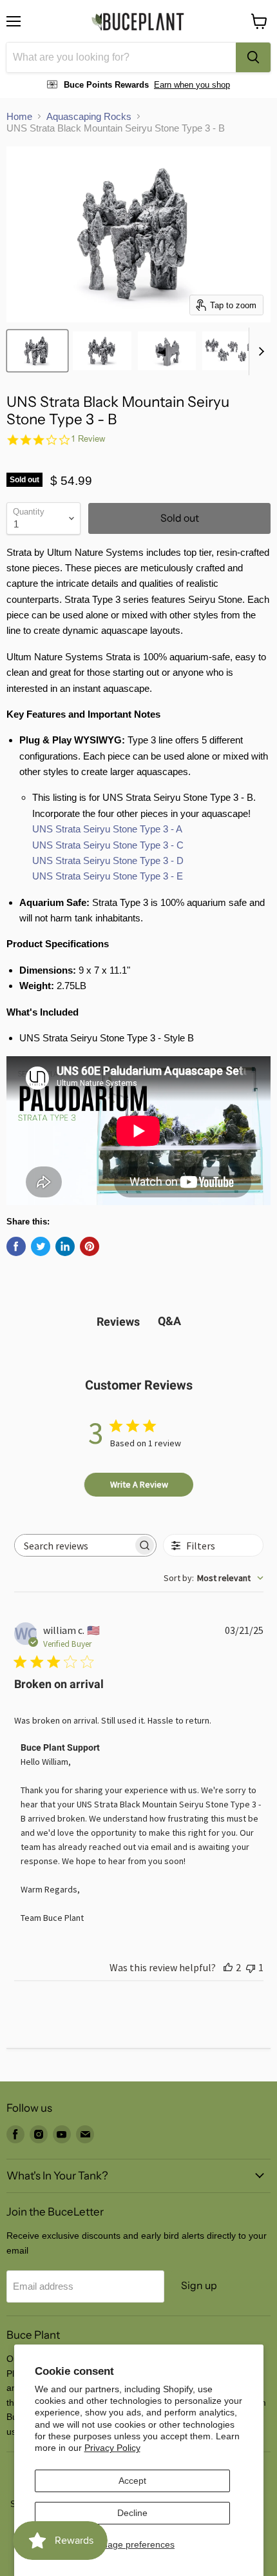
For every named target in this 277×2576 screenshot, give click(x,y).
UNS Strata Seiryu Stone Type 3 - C (108, 845)
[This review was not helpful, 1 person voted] (251, 1967)
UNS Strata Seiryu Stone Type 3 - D (108, 860)
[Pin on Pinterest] (90, 1246)
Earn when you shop (192, 85)
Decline (132, 2513)
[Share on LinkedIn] (65, 1246)
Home (19, 116)
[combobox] (121, 57)
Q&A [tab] (169, 1321)
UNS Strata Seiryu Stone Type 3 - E (108, 876)
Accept (132, 2481)
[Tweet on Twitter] (41, 1246)
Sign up (199, 2286)
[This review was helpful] (228, 1967)
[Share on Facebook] (16, 1246)
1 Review (88, 439)
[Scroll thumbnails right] (259, 351)
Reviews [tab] (118, 1322)
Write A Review (139, 1484)
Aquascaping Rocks (89, 116)
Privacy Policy (112, 2448)
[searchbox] (74, 1545)
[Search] (253, 57)
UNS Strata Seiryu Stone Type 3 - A (107, 829)
